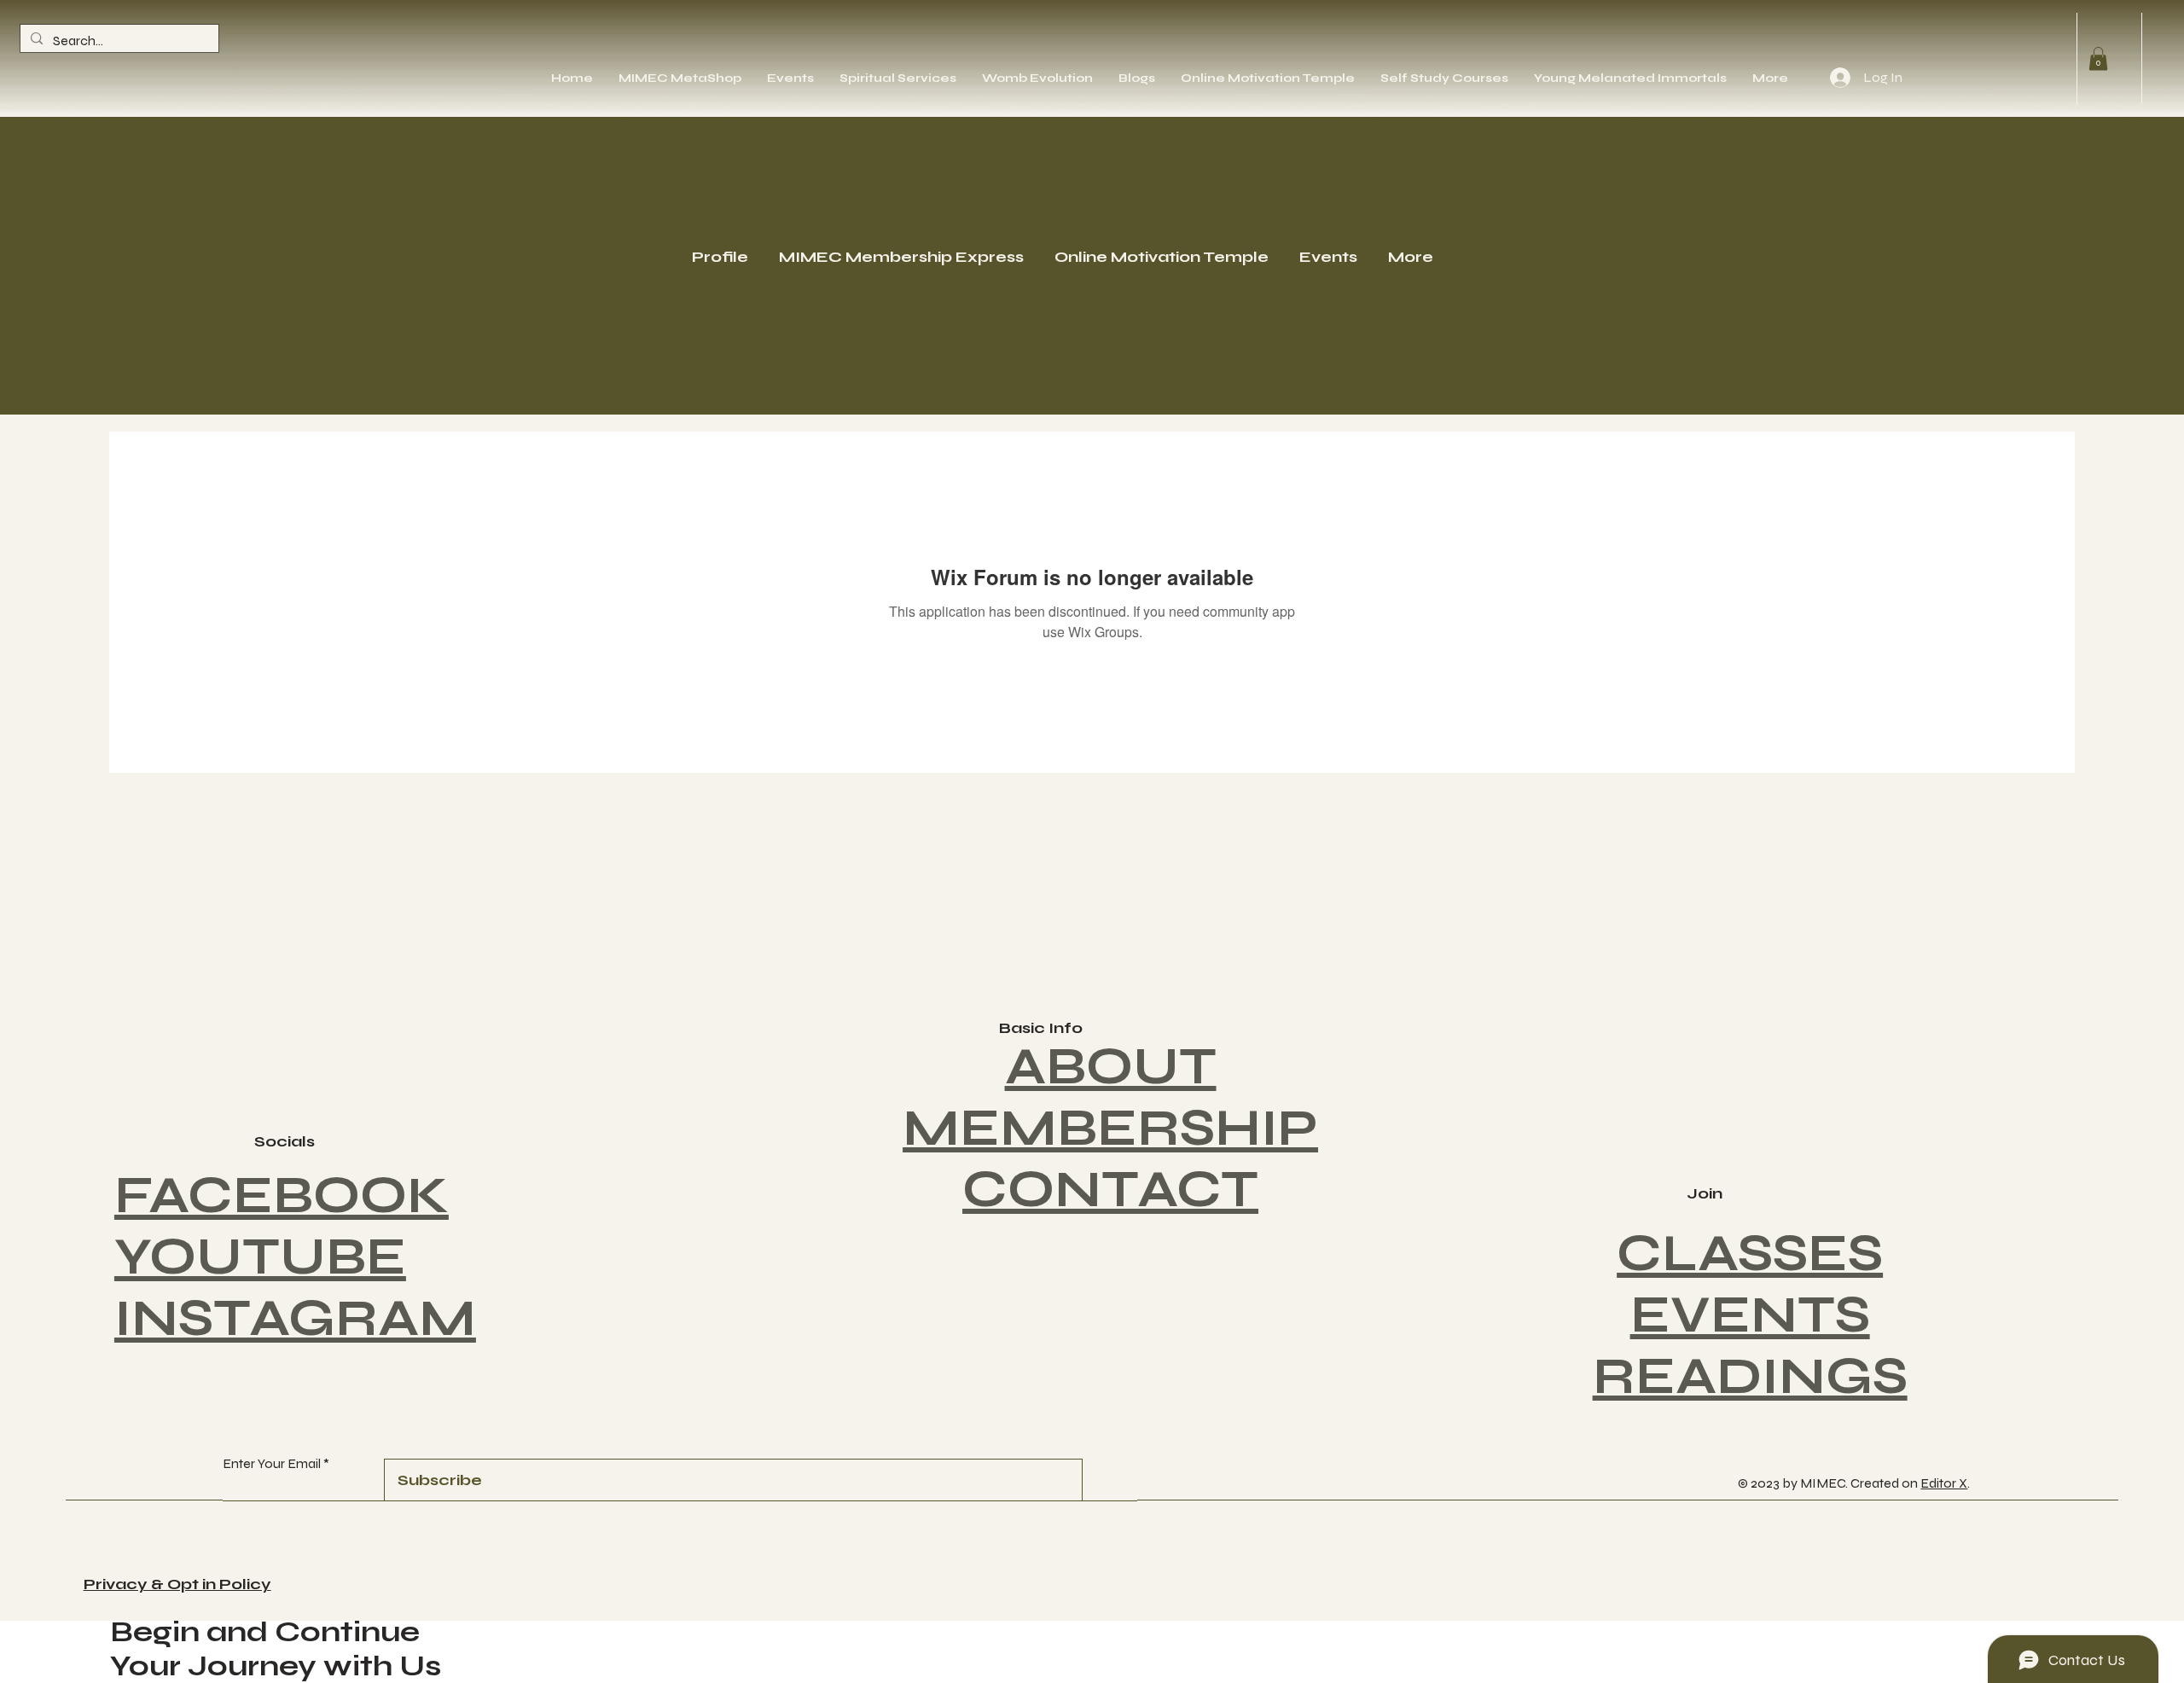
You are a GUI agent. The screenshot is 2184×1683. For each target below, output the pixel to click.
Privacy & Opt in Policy (177, 1584)
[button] (2098, 58)
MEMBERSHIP (1110, 1128)
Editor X (1944, 1483)
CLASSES (1750, 1254)
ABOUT (1111, 1067)
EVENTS (1750, 1315)
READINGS (1750, 1376)
